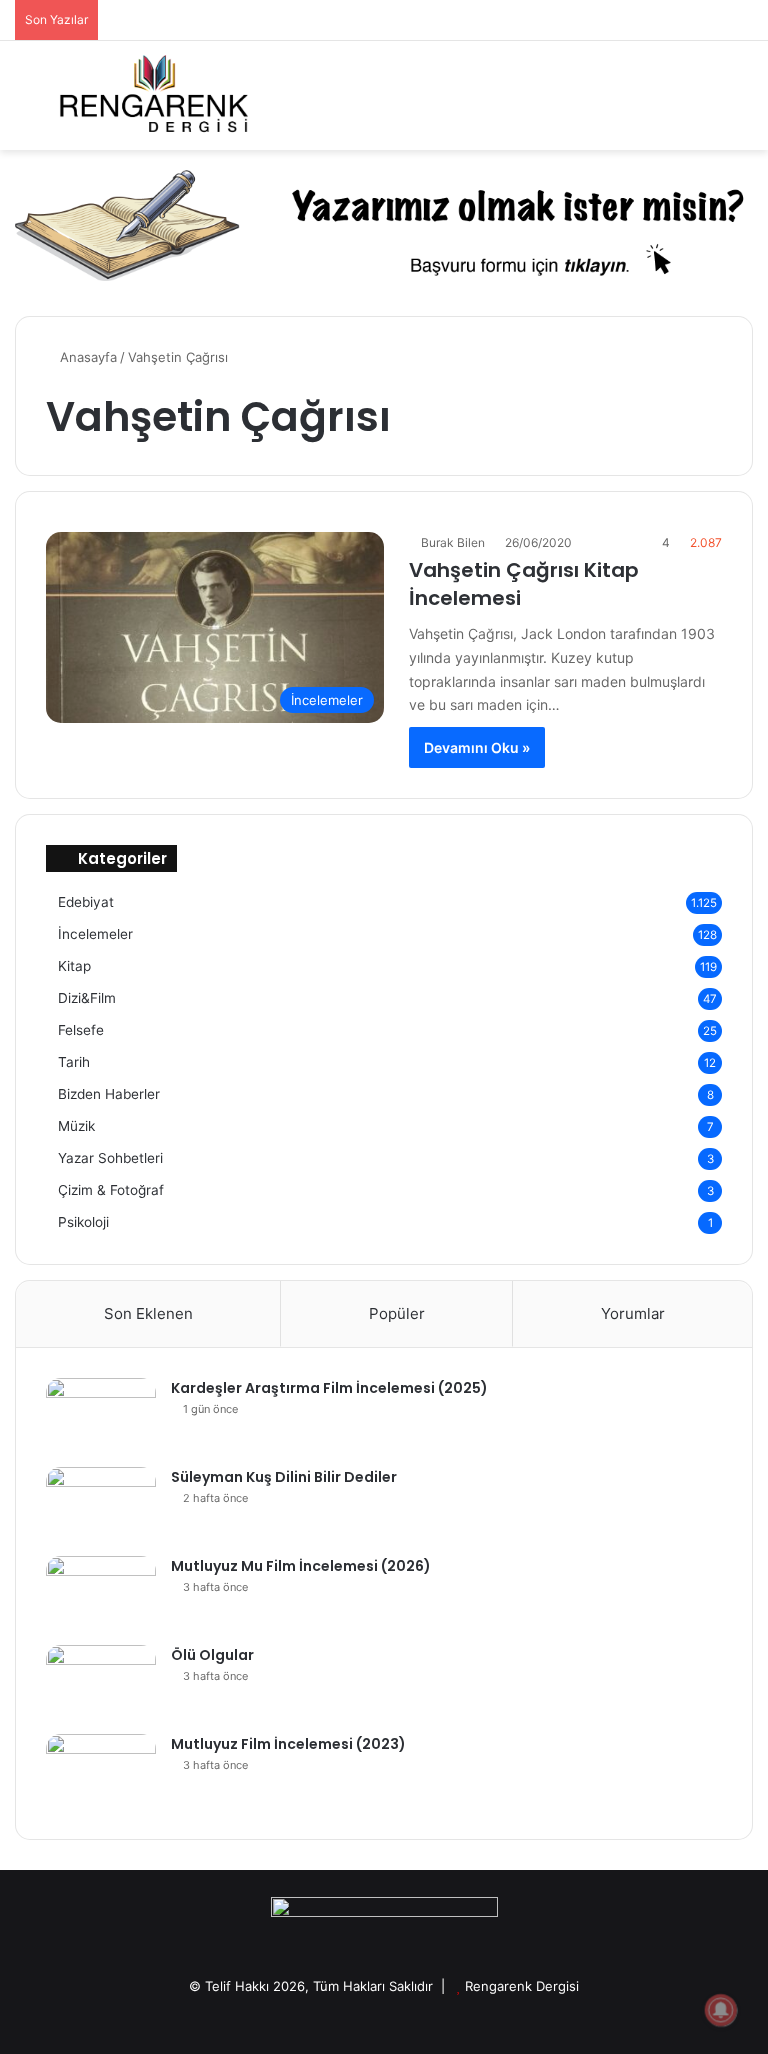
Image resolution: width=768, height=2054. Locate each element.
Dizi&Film (87, 998)
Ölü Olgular (212, 1655)
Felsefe (81, 1030)
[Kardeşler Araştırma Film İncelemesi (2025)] (101, 1415)
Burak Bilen (453, 542)
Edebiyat (86, 902)
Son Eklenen (148, 1313)
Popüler (397, 1313)
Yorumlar (633, 1313)
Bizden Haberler (109, 1094)
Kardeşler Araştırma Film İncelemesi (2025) (329, 1388)
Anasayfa (86, 357)
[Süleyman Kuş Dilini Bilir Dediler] (101, 1504)
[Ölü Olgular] (101, 1682)
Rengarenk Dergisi (522, 1986)
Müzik (76, 1126)
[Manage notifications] (721, 2010)
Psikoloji (83, 1222)
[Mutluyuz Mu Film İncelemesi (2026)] (101, 1593)
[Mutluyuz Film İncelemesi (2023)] (101, 1771)
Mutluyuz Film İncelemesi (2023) (288, 1744)
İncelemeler (95, 934)
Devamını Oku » (477, 747)
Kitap (74, 966)
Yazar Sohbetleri (110, 1158)
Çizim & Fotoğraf (111, 1190)
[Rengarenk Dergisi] (153, 95)
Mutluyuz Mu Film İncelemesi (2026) (301, 1566)
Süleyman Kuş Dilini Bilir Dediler (284, 1477)
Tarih (74, 1062)
